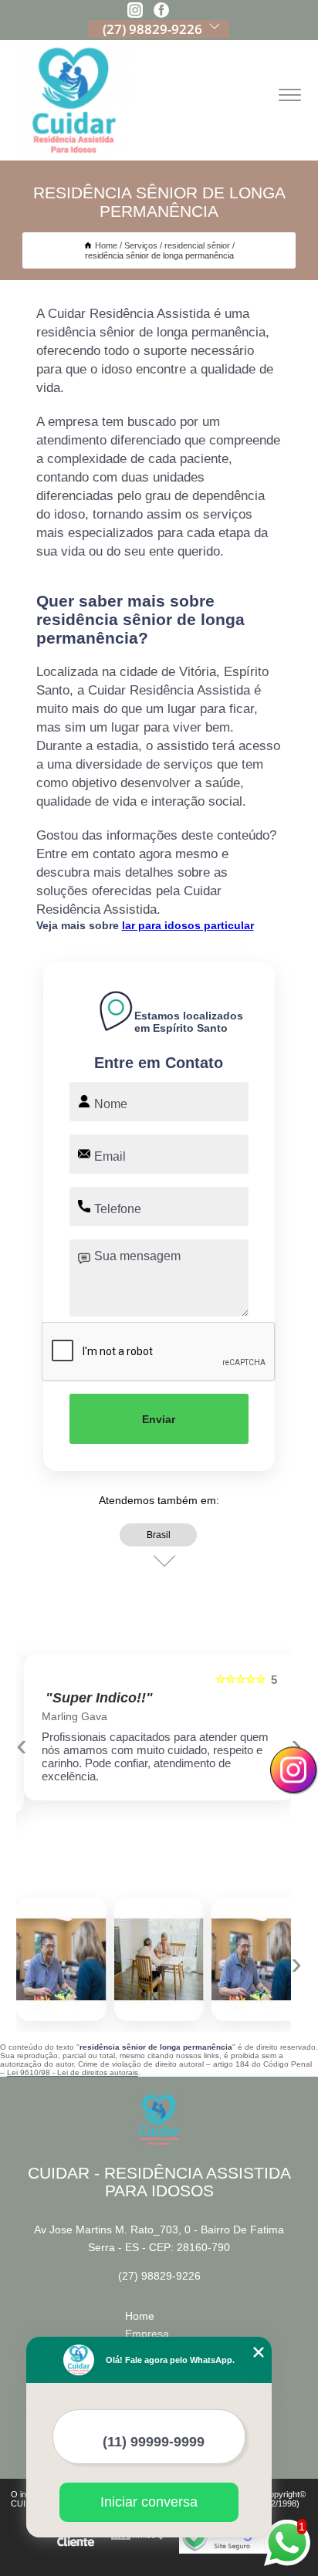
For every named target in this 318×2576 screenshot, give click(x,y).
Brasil (159, 1535)
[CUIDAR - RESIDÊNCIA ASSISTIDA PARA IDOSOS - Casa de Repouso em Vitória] (74, 100)
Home (140, 2316)
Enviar (159, 1419)
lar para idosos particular (188, 925)
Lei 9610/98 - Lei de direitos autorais (73, 2072)
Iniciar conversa (149, 2502)
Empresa (147, 2334)
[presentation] (22, 1745)
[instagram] (135, 11)
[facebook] (161, 11)
